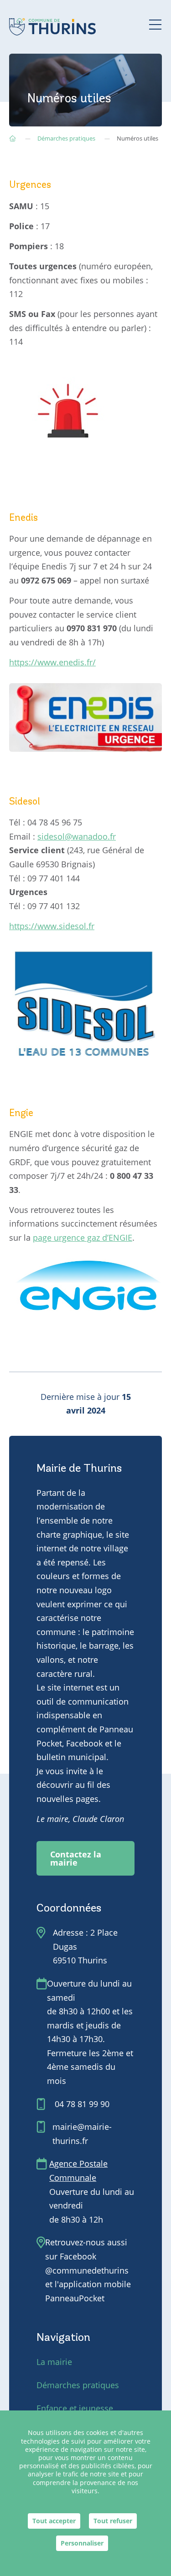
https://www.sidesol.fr (52, 926)
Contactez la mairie (76, 1858)
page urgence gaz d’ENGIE (83, 1238)
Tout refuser (113, 2521)
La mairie (54, 2362)
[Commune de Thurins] (52, 27)
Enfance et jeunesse (75, 2408)
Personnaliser (82, 2543)
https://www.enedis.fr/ (52, 662)
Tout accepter (54, 2521)
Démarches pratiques (78, 2385)
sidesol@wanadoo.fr (77, 836)
